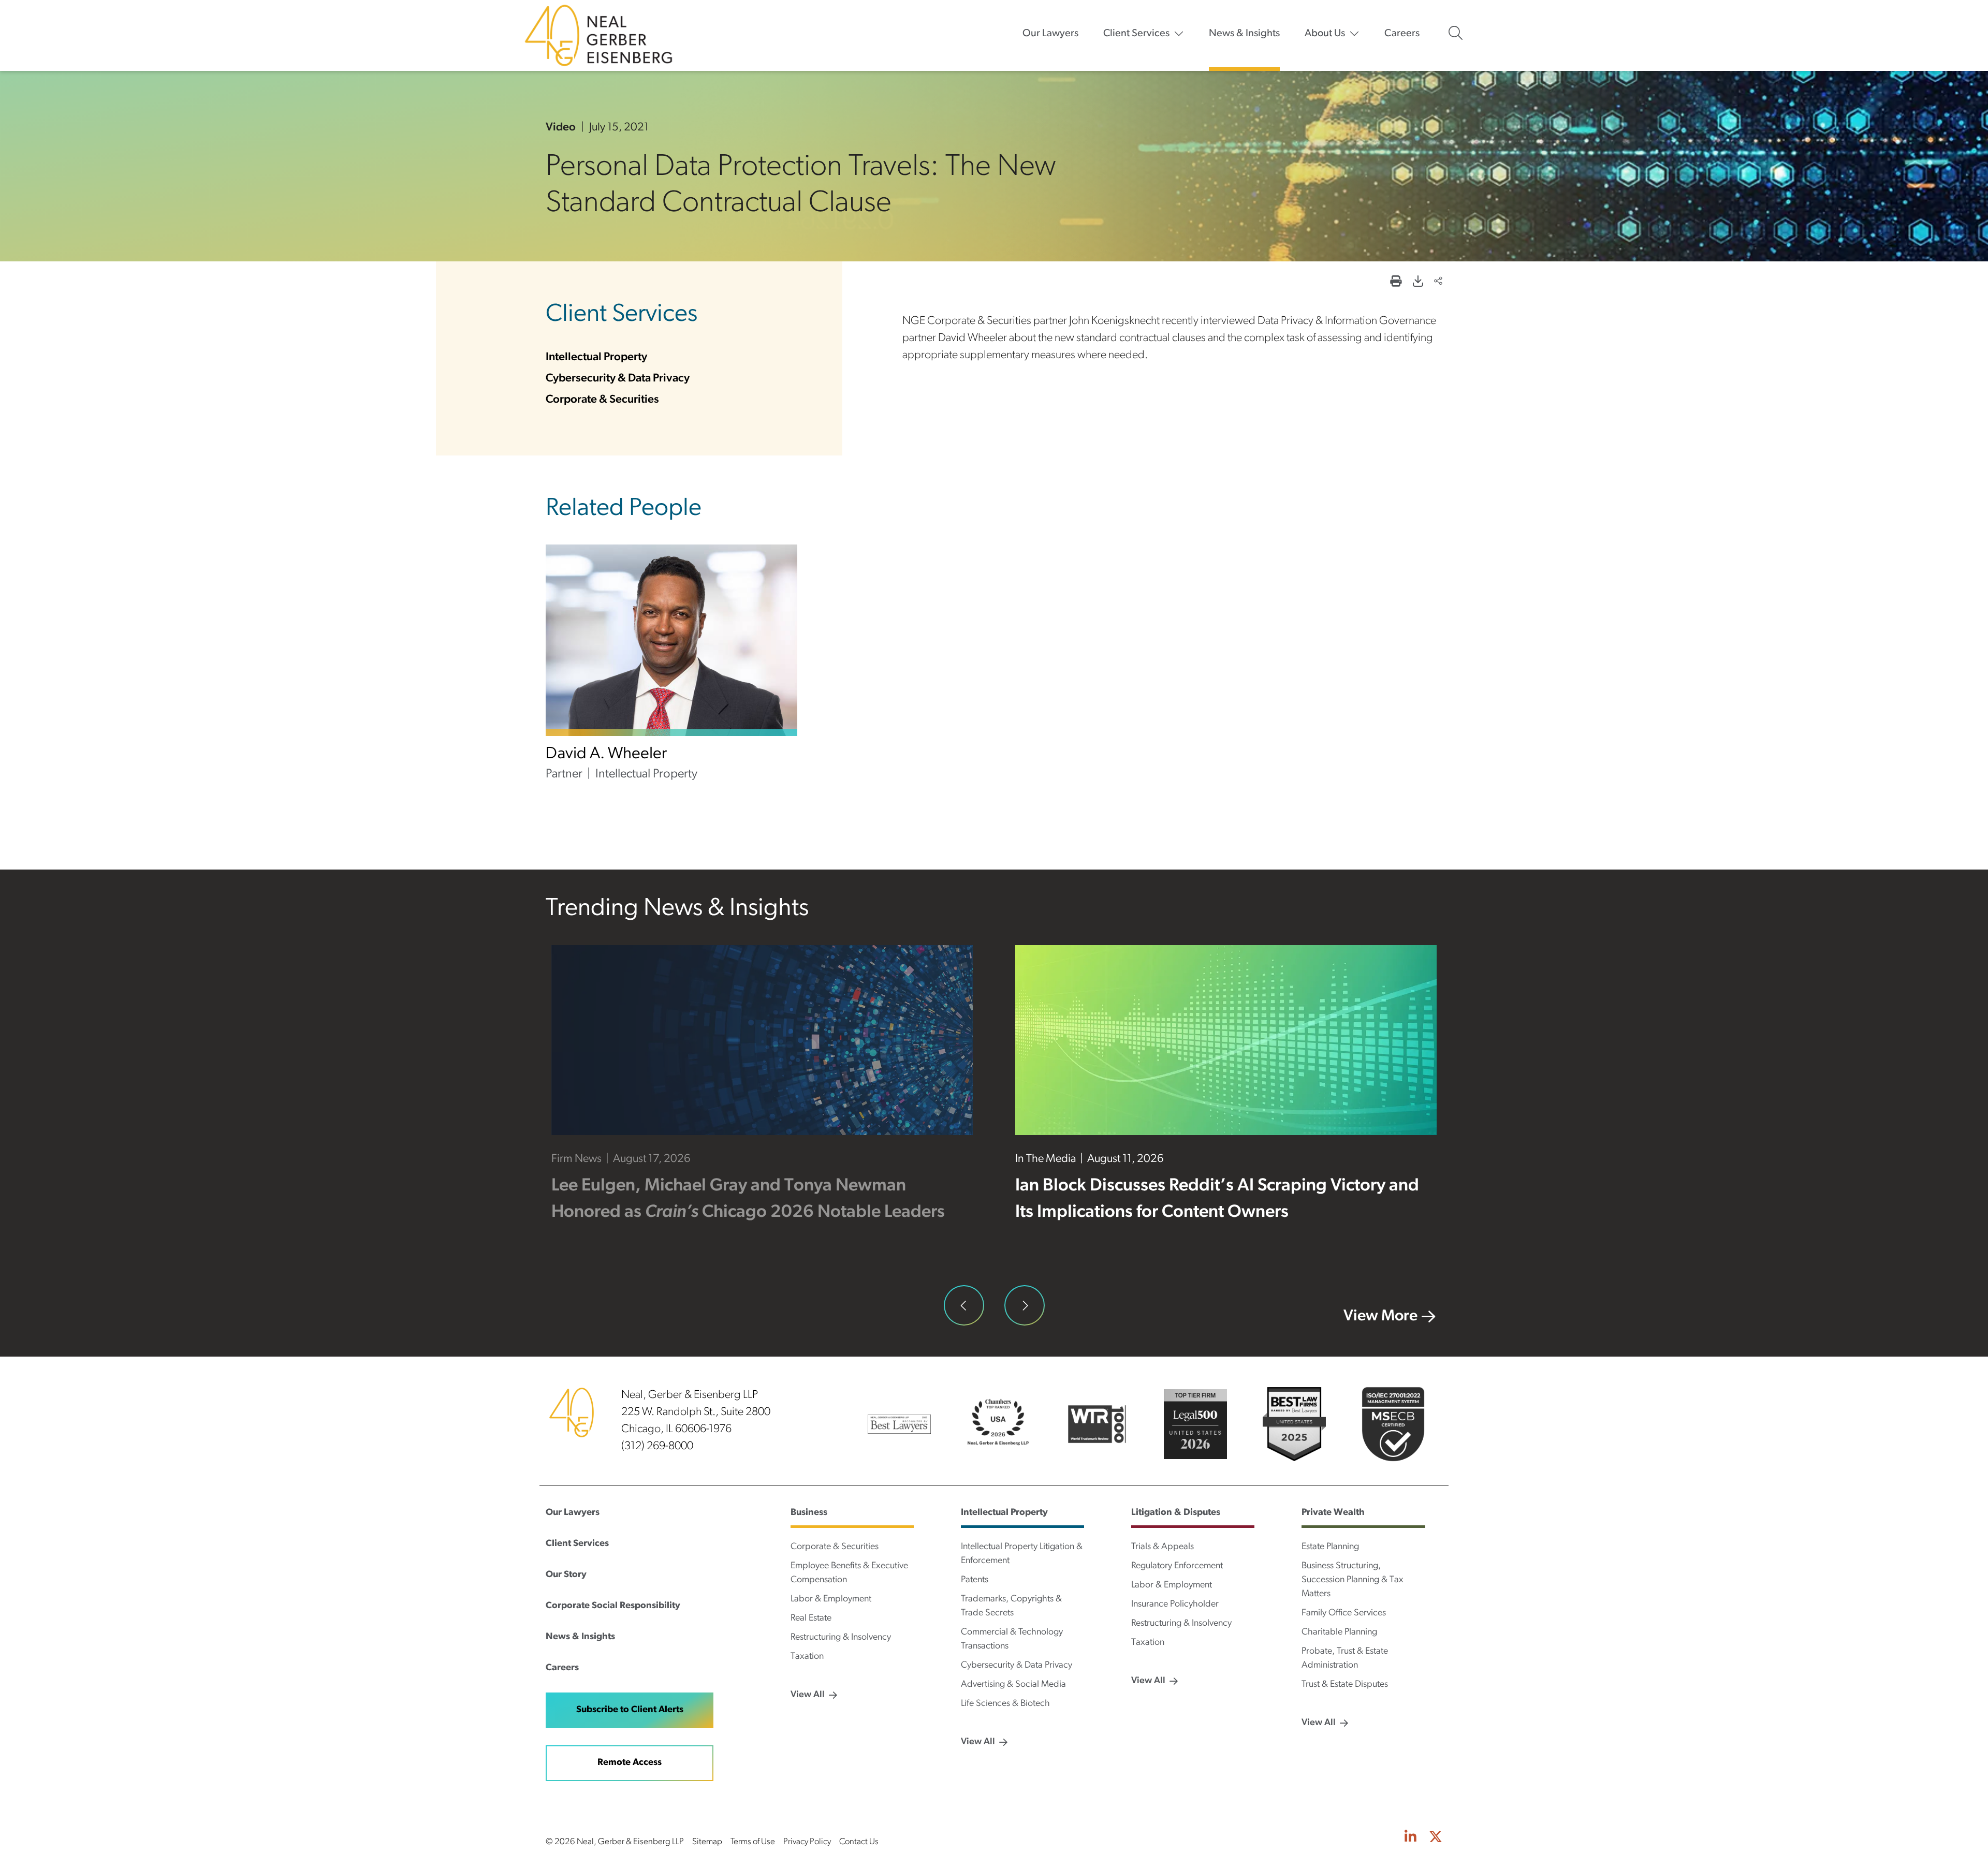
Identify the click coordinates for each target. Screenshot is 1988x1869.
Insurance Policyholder (1175, 1605)
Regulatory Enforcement (1177, 1566)
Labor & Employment (831, 1599)
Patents (975, 1580)
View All (808, 1695)
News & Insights (1244, 34)
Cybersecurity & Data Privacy (618, 379)
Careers (1402, 34)
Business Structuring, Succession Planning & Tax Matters (1353, 1580)
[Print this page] (1396, 282)
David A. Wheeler (606, 754)
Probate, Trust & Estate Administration (1345, 1659)
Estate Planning (1330, 1547)
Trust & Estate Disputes (1345, 1685)
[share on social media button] (1438, 282)
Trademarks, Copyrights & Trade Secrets (1011, 1606)
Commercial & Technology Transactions (1012, 1639)
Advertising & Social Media (1013, 1685)
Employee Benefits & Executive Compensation (849, 1573)
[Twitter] (1436, 1838)
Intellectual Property (596, 357)
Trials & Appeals (1163, 1547)
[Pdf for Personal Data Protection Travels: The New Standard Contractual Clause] (1418, 282)
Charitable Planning (1339, 1632)
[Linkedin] (1410, 1838)
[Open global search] (1456, 33)
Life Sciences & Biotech (1005, 1704)
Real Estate (811, 1618)
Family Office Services (1344, 1613)
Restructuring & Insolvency (841, 1638)
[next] (1025, 1306)
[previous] (964, 1306)
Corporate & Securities (602, 400)
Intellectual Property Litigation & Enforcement (1022, 1554)
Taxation (807, 1657)
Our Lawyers (1050, 34)
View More (1380, 1316)
